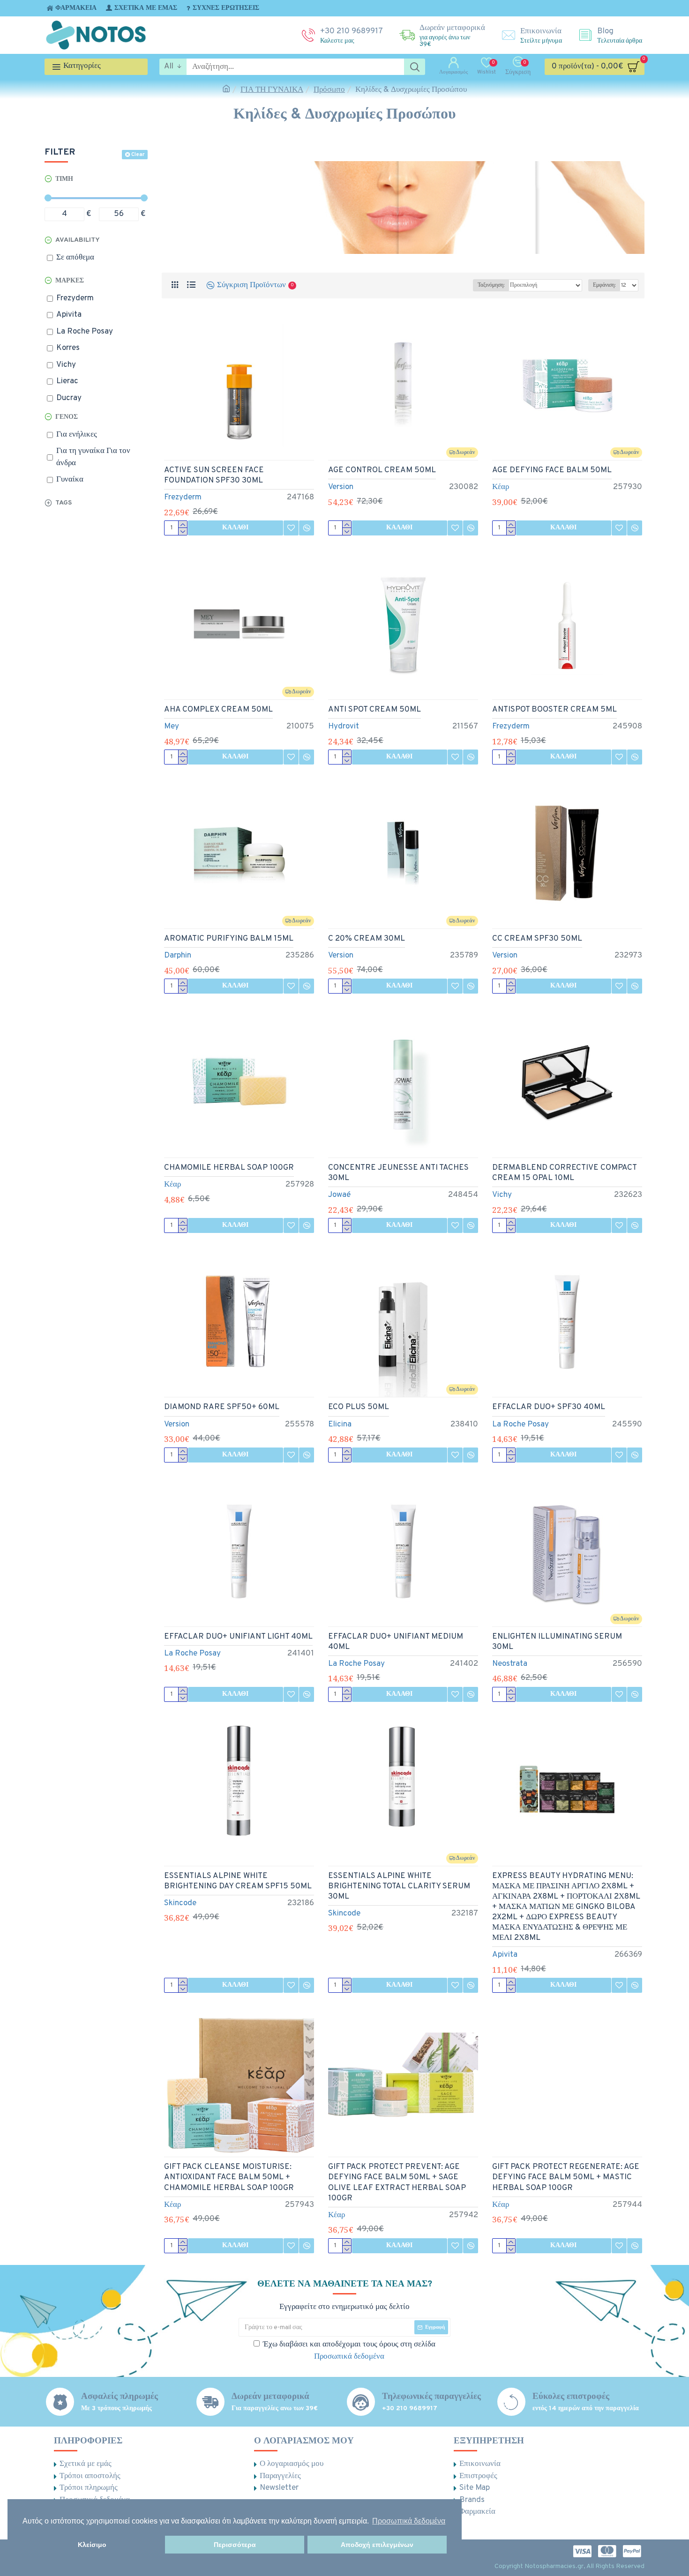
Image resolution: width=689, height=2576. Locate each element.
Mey (172, 727)
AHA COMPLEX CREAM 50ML (218, 710)
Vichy (502, 1195)
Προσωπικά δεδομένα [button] (409, 2521)
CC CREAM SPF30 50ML (537, 939)
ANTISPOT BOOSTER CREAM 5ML (554, 710)
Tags (64, 503)
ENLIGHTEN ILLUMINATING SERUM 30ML (557, 1642)
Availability (78, 240)
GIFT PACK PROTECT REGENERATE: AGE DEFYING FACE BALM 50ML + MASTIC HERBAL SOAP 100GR (566, 2177)
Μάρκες (70, 281)
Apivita (505, 1955)
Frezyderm (183, 497)
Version (341, 487)
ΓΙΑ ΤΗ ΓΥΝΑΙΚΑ (272, 90)
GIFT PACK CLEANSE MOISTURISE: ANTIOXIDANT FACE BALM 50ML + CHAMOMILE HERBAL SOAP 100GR (229, 2177)
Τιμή (64, 179)
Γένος (67, 417)
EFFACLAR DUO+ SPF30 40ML (549, 1407)
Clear (138, 155)
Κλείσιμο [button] (92, 2545)
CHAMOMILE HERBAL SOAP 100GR (229, 1168)
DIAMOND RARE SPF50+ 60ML (222, 1407)
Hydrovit (344, 727)
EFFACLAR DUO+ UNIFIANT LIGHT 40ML (238, 1637)
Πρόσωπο (329, 90)
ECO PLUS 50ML (359, 1407)
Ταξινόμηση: (491, 285)
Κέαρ (501, 487)
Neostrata (510, 1664)
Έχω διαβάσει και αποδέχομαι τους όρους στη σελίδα (349, 2351)
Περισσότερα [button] (235, 2545)
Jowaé (339, 1195)
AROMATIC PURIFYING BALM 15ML (229, 939)
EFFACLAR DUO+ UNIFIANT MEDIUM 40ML (396, 1642)
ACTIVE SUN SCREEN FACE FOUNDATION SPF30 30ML (214, 475)
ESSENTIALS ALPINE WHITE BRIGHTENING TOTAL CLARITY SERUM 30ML (399, 1886)
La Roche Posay (520, 1425)
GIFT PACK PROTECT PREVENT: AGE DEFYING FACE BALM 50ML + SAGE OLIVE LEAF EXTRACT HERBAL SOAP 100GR (397, 2183)
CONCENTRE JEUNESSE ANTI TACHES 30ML (398, 1173)
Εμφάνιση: (604, 285)
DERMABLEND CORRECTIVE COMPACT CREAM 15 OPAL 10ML (564, 1173)
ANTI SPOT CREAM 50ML (374, 710)
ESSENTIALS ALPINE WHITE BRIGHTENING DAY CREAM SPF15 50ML (238, 1881)
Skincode (180, 1903)
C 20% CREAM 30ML (367, 939)
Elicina (340, 1425)
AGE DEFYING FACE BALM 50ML (552, 470)
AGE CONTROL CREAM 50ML (382, 470)
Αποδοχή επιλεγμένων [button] (377, 2545)
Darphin (178, 956)
